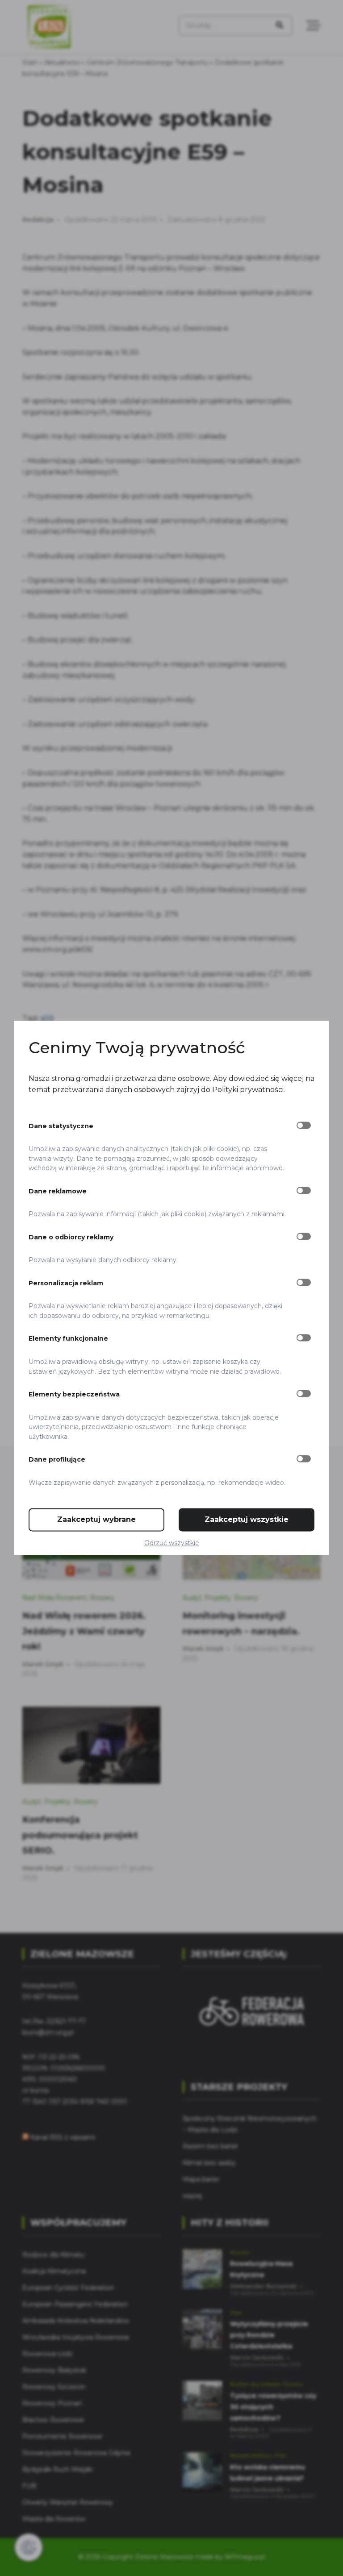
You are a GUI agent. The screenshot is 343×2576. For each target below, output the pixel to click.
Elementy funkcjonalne (68, 1339)
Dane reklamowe (58, 1191)
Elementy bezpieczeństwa (74, 1394)
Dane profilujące (57, 1460)
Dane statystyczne (61, 1126)
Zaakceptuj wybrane (96, 1520)
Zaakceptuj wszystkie (247, 1520)
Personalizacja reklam (66, 1283)
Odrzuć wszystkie (172, 1543)
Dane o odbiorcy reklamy (71, 1237)
